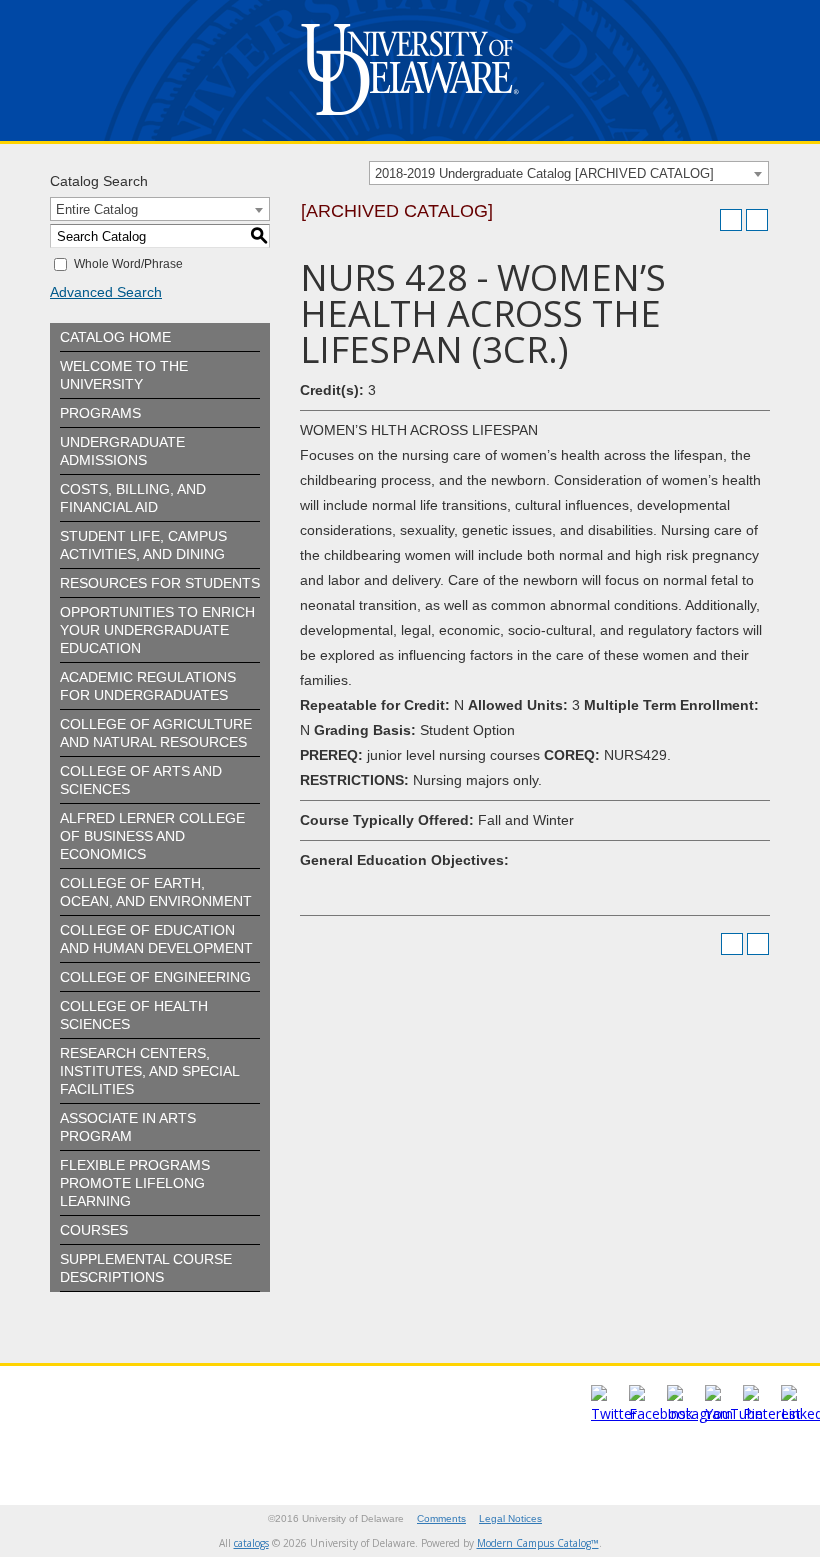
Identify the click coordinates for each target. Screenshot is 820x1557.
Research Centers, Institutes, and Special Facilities (149, 1071)
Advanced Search (106, 292)
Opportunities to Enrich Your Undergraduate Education (157, 630)
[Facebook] (661, 1413)
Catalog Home (115, 337)
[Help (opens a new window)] (757, 220)
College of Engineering (155, 977)
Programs (100, 413)
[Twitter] (614, 1413)
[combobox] (569, 173)
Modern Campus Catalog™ (538, 1543)
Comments (441, 1518)
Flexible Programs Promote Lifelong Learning (135, 1183)
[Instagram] (700, 1413)
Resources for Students (160, 583)
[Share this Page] (705, 220)
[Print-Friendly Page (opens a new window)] (731, 220)
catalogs (251, 1543)
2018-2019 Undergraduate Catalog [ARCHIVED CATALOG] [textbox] (544, 173)
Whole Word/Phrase (128, 264)
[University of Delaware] (410, 119)
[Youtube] (734, 1413)
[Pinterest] (772, 1413)
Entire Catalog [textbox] (97, 209)
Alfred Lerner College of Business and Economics (152, 836)
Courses (94, 1230)
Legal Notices (510, 1518)
